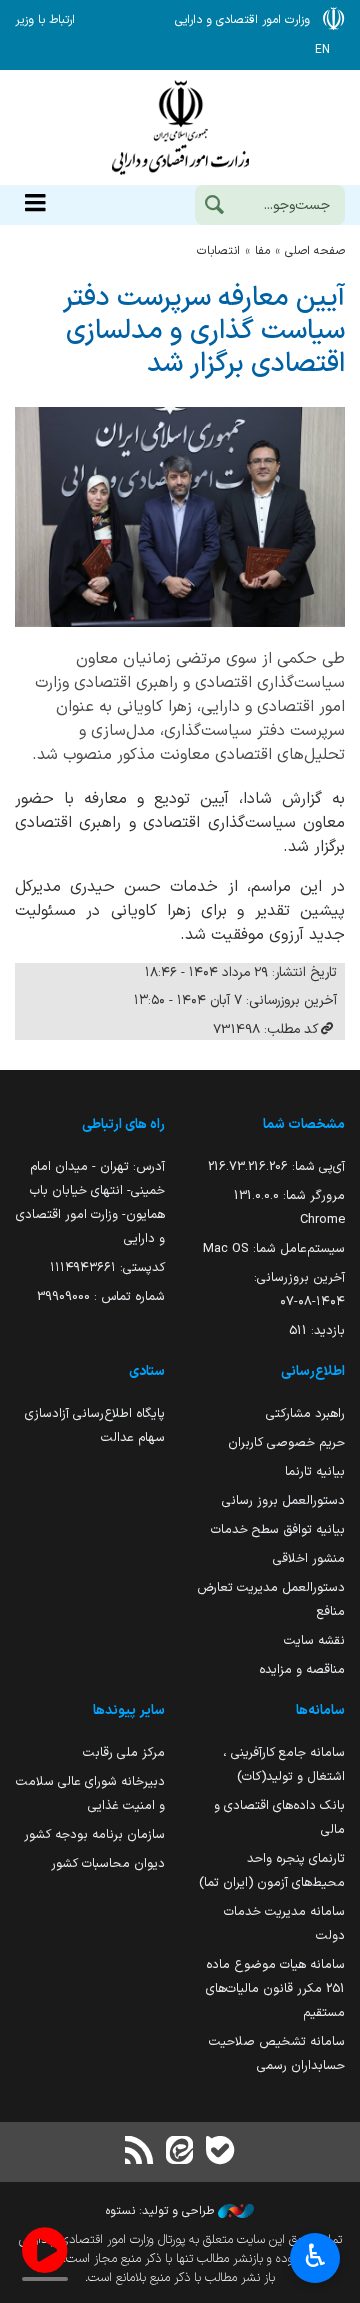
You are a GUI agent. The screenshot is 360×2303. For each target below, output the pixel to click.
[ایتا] (180, 2152)
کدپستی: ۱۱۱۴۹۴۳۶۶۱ (107, 1267)
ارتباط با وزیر (45, 20)
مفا (262, 251)
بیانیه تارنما (315, 1471)
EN (322, 50)
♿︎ (315, 2256)
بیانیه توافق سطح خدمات (278, 1529)
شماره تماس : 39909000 (101, 1296)
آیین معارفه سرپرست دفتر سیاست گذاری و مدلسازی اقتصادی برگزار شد (204, 331)
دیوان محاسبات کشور (108, 1863)
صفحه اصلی (315, 251)
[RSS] (140, 2152)
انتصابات (218, 251)
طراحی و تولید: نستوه (162, 2211)
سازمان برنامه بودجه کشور (94, 1834)
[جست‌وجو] (214, 207)
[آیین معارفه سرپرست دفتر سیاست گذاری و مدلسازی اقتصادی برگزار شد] (180, 517)
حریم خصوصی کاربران (286, 1442)
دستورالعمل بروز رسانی (283, 1500)
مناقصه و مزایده (302, 1669)
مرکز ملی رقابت (124, 1752)
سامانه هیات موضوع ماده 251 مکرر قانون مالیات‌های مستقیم (275, 1988)
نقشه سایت (314, 1640)
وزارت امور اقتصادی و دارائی (180, 127)
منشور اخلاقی (309, 1558)
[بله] (220, 2152)
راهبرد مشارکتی (305, 1413)
